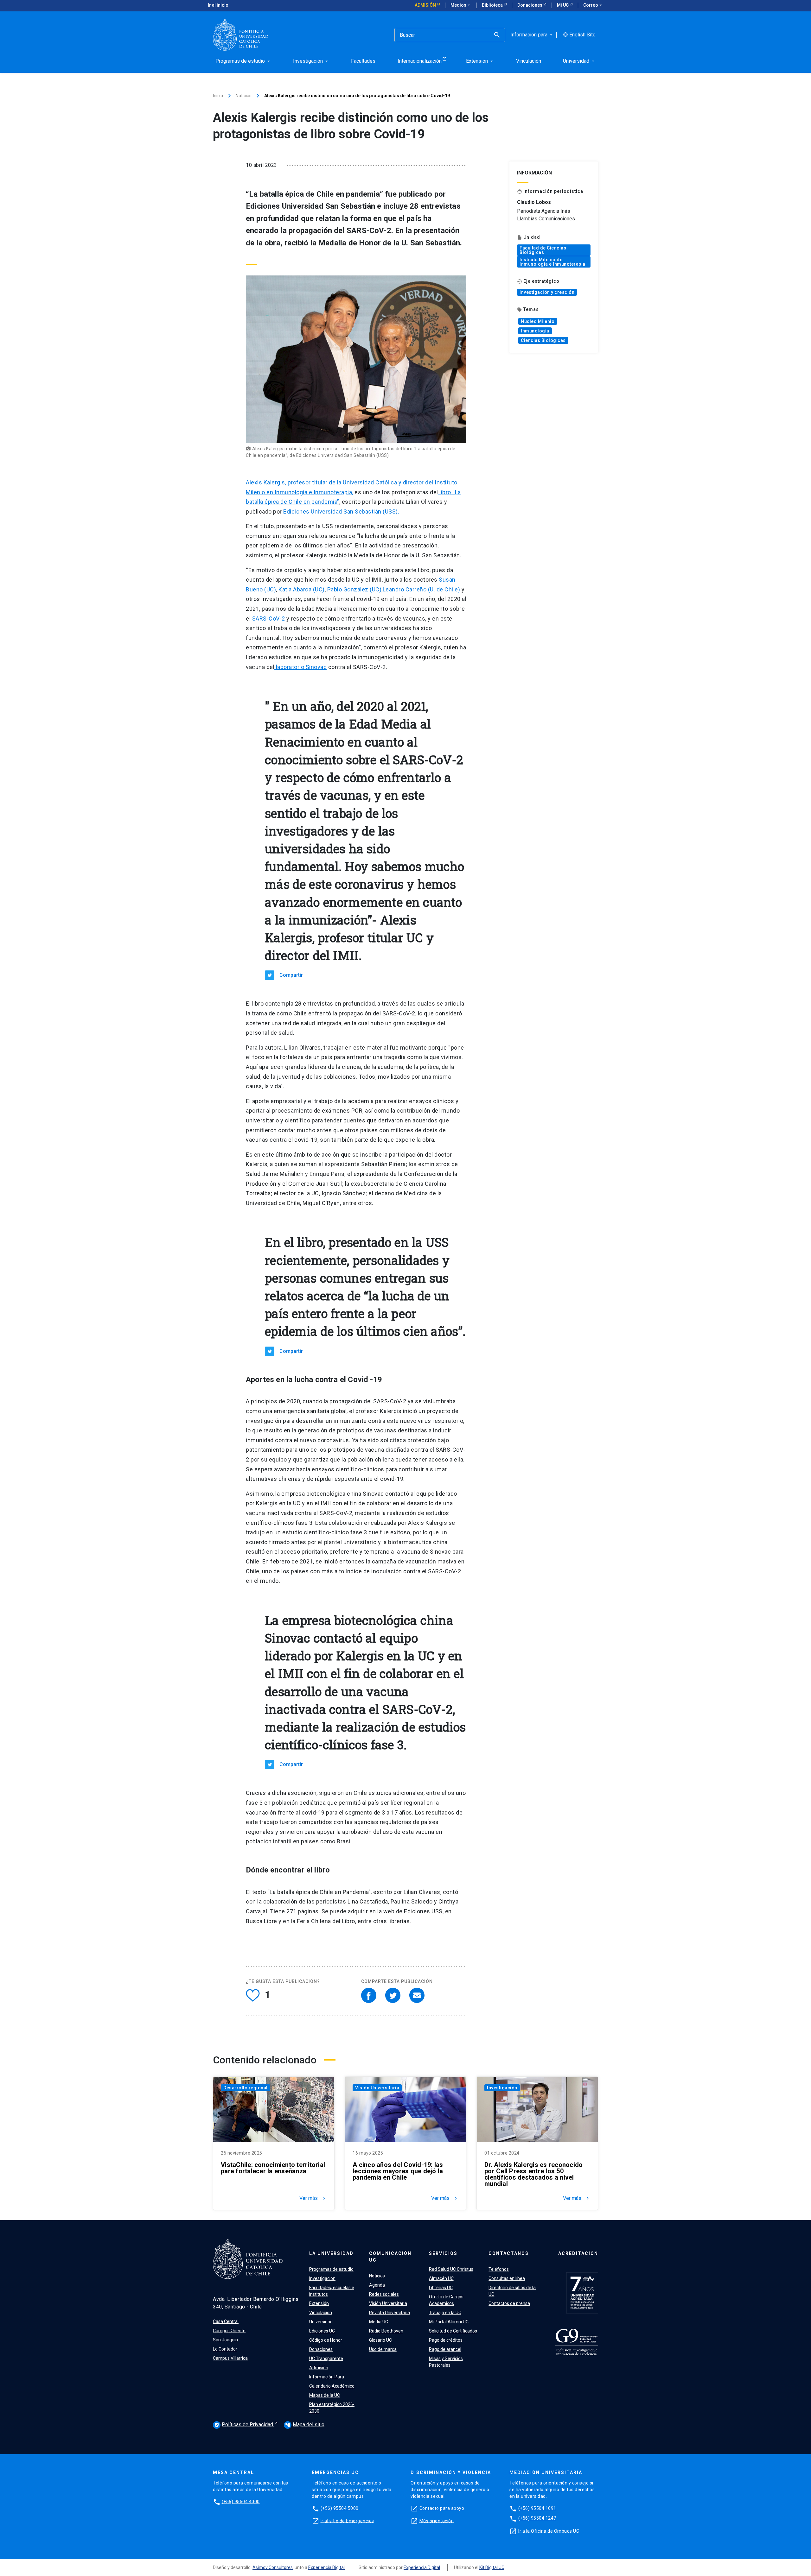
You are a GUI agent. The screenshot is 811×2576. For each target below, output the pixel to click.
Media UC (379, 2322)
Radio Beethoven (386, 2331)
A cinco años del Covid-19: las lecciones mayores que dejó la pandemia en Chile (398, 2171)
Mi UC (563, 5)
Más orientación (437, 2521)
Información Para (327, 2377)
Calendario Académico (332, 2386)
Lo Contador (225, 2349)
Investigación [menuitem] (311, 61)
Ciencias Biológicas (543, 340)
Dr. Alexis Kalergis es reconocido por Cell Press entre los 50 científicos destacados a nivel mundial (533, 2174)
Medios (461, 5)
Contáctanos (509, 2253)
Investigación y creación (547, 292)
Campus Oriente (229, 2331)
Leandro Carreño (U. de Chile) (422, 589)
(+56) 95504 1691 (537, 2508)
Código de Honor (326, 2340)
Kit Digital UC (492, 2567)
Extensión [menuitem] (480, 61)
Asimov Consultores (273, 2567)
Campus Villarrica (230, 2358)
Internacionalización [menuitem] (420, 61)
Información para (532, 35)
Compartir (291, 975)
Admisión (426, 5)
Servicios (443, 2253)
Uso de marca (383, 2349)
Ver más (313, 2198)
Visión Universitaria (377, 2088)
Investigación (502, 2088)
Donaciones (530, 5)
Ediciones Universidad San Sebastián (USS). (341, 511)
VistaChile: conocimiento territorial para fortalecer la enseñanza (273, 2168)
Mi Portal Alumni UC (449, 2322)
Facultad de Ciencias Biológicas (543, 250)
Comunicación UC (390, 2257)
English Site (579, 35)
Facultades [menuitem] (363, 61)
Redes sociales (384, 2294)
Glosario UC (380, 2340)
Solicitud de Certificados (453, 2331)
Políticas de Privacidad (244, 2424)
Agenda (377, 2285)
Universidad (321, 2322)
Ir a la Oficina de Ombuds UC (549, 2531)
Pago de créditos (446, 2340)
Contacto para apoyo (442, 2508)
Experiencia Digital (326, 2567)
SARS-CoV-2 (269, 619)
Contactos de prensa (509, 2303)
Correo (593, 5)
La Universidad (331, 2253)
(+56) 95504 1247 (537, 2518)
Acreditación (578, 2253)
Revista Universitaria (390, 2313)
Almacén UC (441, 2278)
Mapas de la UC (325, 2395)
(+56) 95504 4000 (241, 2501)
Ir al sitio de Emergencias (347, 2521)
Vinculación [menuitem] (529, 61)
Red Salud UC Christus (451, 2269)
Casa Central (226, 2321)
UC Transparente (326, 2358)
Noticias (244, 96)
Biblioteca (493, 5)
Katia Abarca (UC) (302, 589)
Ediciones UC (322, 2331)
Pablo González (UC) (354, 589)
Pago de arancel (445, 2349)
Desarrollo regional (246, 2088)
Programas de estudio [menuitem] (243, 61)
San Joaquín (225, 2340)
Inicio (218, 96)
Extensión (319, 2303)
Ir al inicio (218, 5)
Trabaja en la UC (445, 2313)
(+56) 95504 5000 (340, 2508)
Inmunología (535, 331)
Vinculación (321, 2313)
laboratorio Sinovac (300, 667)
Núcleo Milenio (538, 321)
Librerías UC (441, 2288)
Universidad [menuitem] (579, 61)
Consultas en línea (507, 2278)
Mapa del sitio (305, 2424)
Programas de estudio (331, 2269)
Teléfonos (499, 2269)
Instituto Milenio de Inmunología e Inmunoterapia (552, 262)
